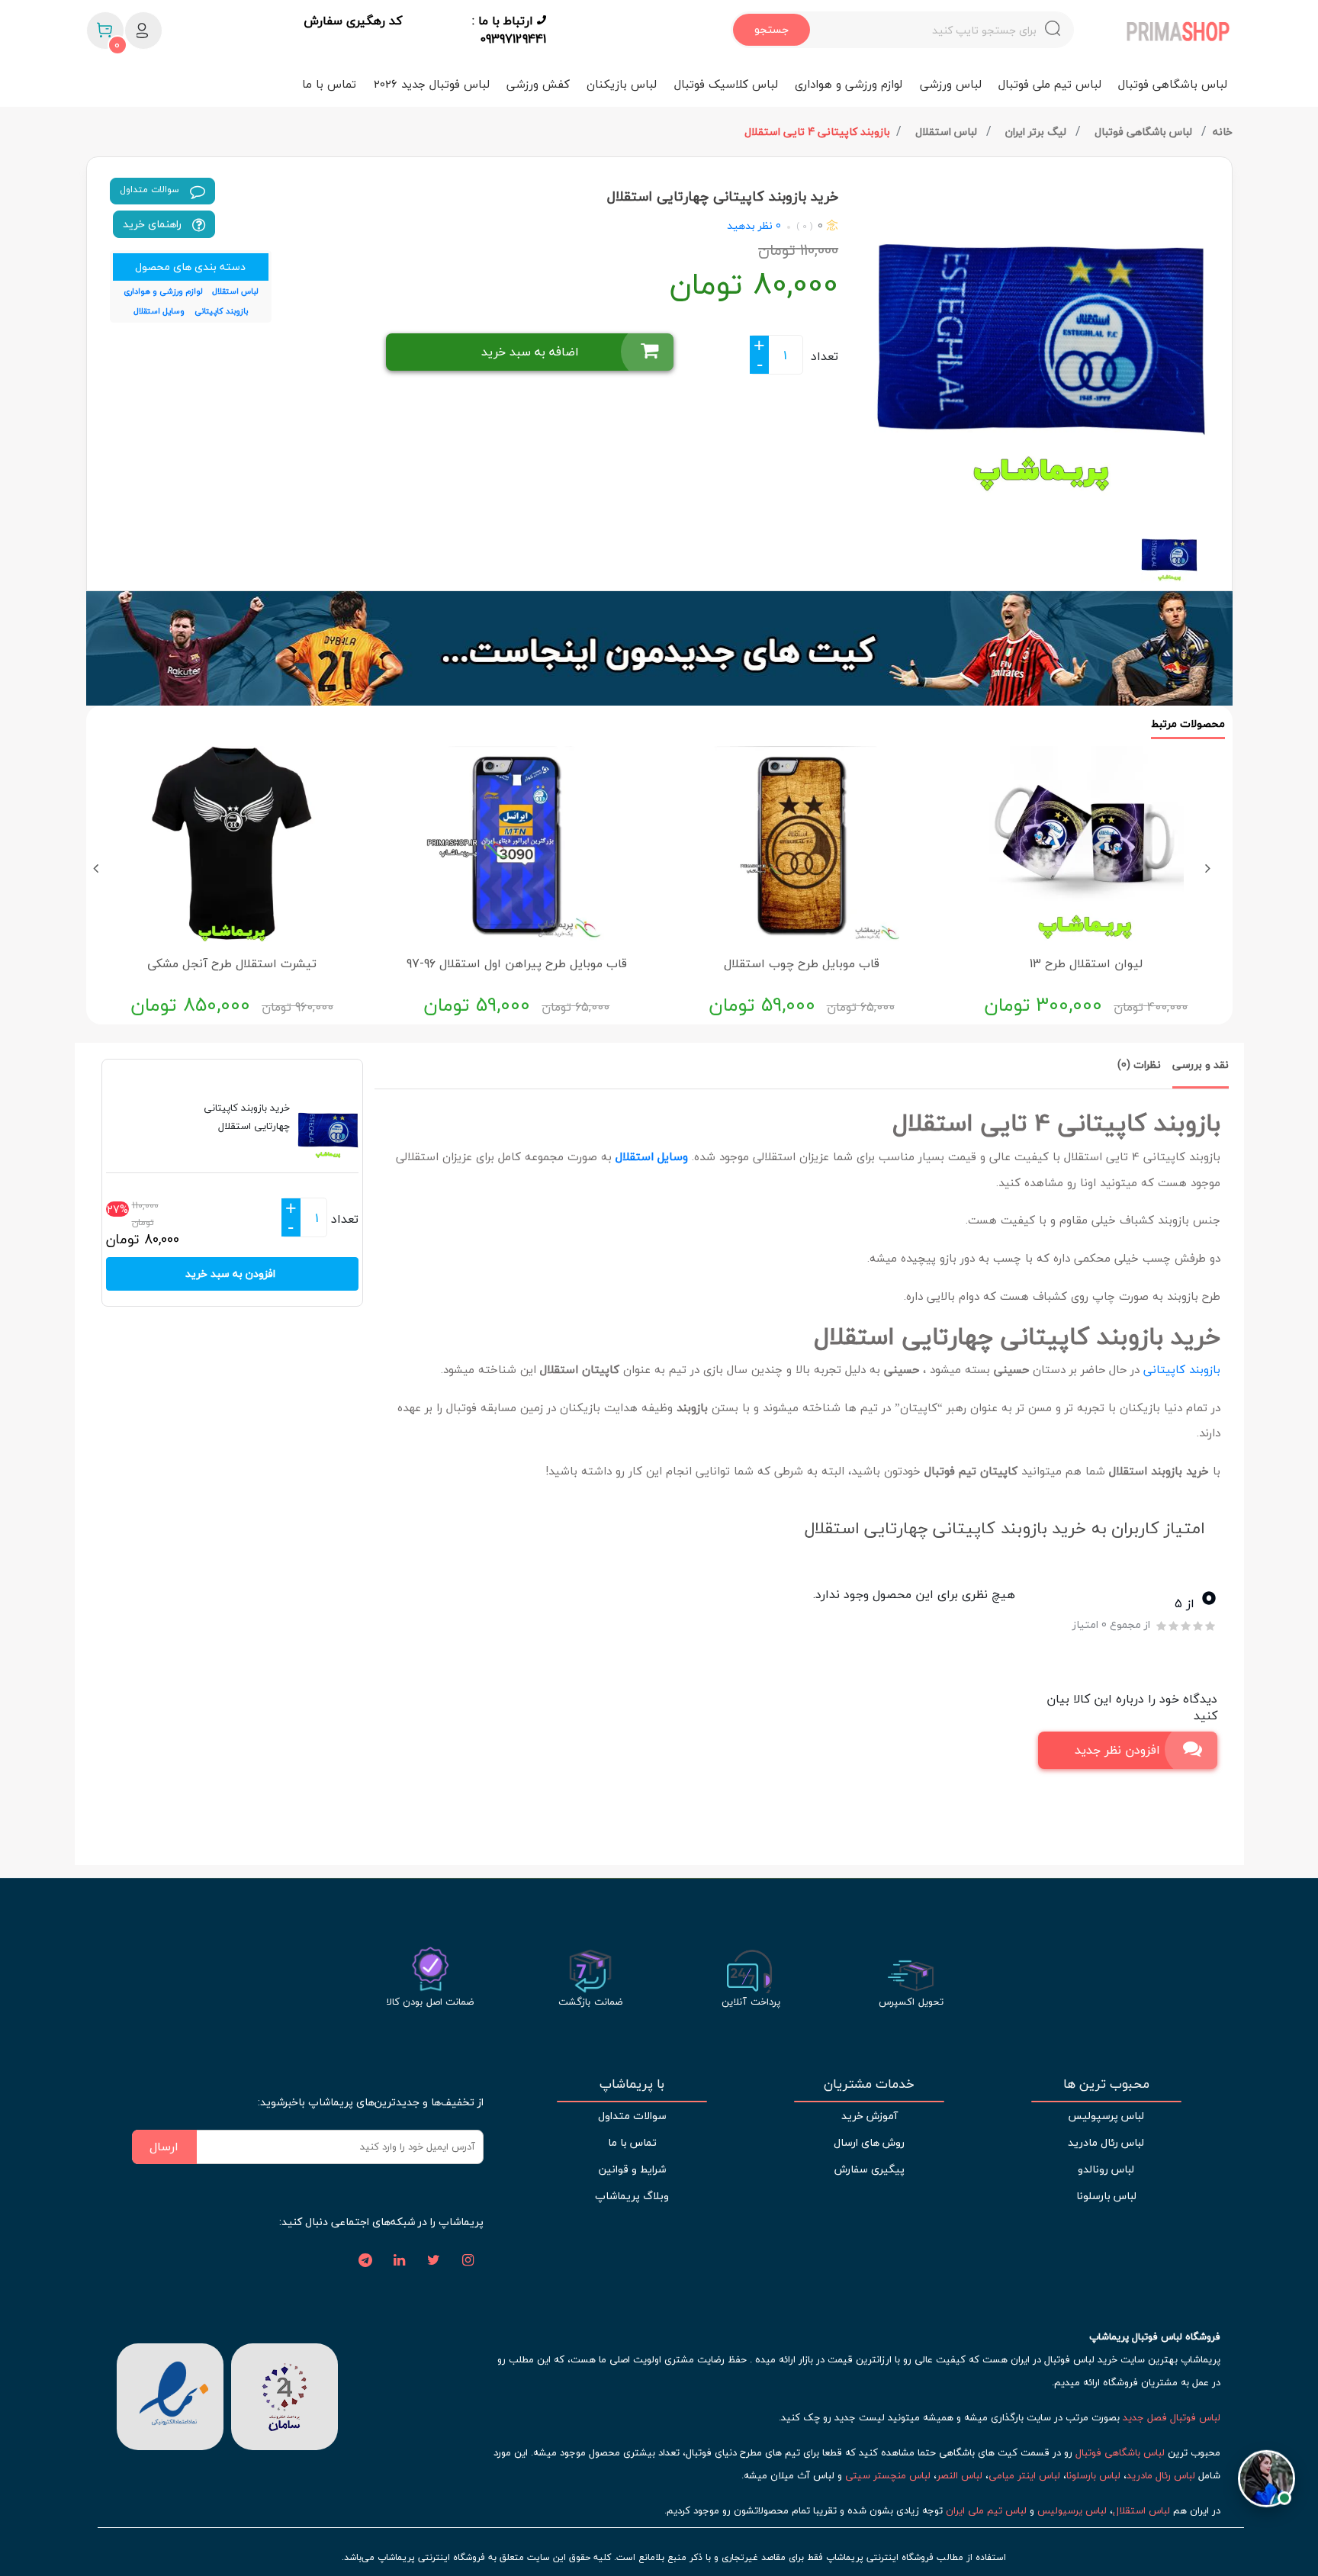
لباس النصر (960, 2475)
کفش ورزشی (538, 84)
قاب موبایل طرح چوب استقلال (802, 963)
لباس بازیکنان (622, 84)
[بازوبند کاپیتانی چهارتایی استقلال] (1041, 336)
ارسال (164, 2147)
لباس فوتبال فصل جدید (1172, 2417)
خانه (1223, 132)
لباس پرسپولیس (1106, 2116)
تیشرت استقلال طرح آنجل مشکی (232, 963)
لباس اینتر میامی (1024, 2475)
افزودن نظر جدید (1117, 1750)
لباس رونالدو (1106, 2169)
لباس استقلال (948, 132)
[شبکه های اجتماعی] (468, 2261)
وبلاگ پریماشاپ (632, 2196)
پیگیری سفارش (870, 2169)
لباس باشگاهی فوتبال (1173, 84)
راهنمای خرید (154, 224)
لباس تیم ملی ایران (986, 2510)
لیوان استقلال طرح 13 (1086, 963)
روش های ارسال (869, 2142)
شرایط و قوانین (632, 2169)
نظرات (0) (1139, 1064)
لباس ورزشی (951, 84)
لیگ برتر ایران (1037, 132)
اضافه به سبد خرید (530, 352)
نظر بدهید (750, 225)
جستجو (772, 29)
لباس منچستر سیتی (888, 2475)
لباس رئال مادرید (1106, 2142)
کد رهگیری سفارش (353, 21)
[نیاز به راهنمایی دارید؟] (1267, 2480)
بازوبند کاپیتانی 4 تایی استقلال (817, 132)
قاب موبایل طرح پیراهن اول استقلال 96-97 (517, 963)
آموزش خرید (870, 2116)
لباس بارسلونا (1106, 2196)
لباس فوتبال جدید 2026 (432, 84)
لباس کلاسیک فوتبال (726, 84)
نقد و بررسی (1201, 1064)
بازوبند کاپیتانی (1182, 1369)
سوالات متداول (151, 190)
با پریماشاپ (632, 2084)
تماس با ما (329, 84)
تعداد (825, 356)
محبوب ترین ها (1106, 2084)
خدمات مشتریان (869, 2084)
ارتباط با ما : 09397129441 (509, 30)
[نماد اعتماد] (170, 2394)
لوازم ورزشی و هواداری (849, 84)
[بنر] (659, 648)
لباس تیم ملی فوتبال (1050, 84)
